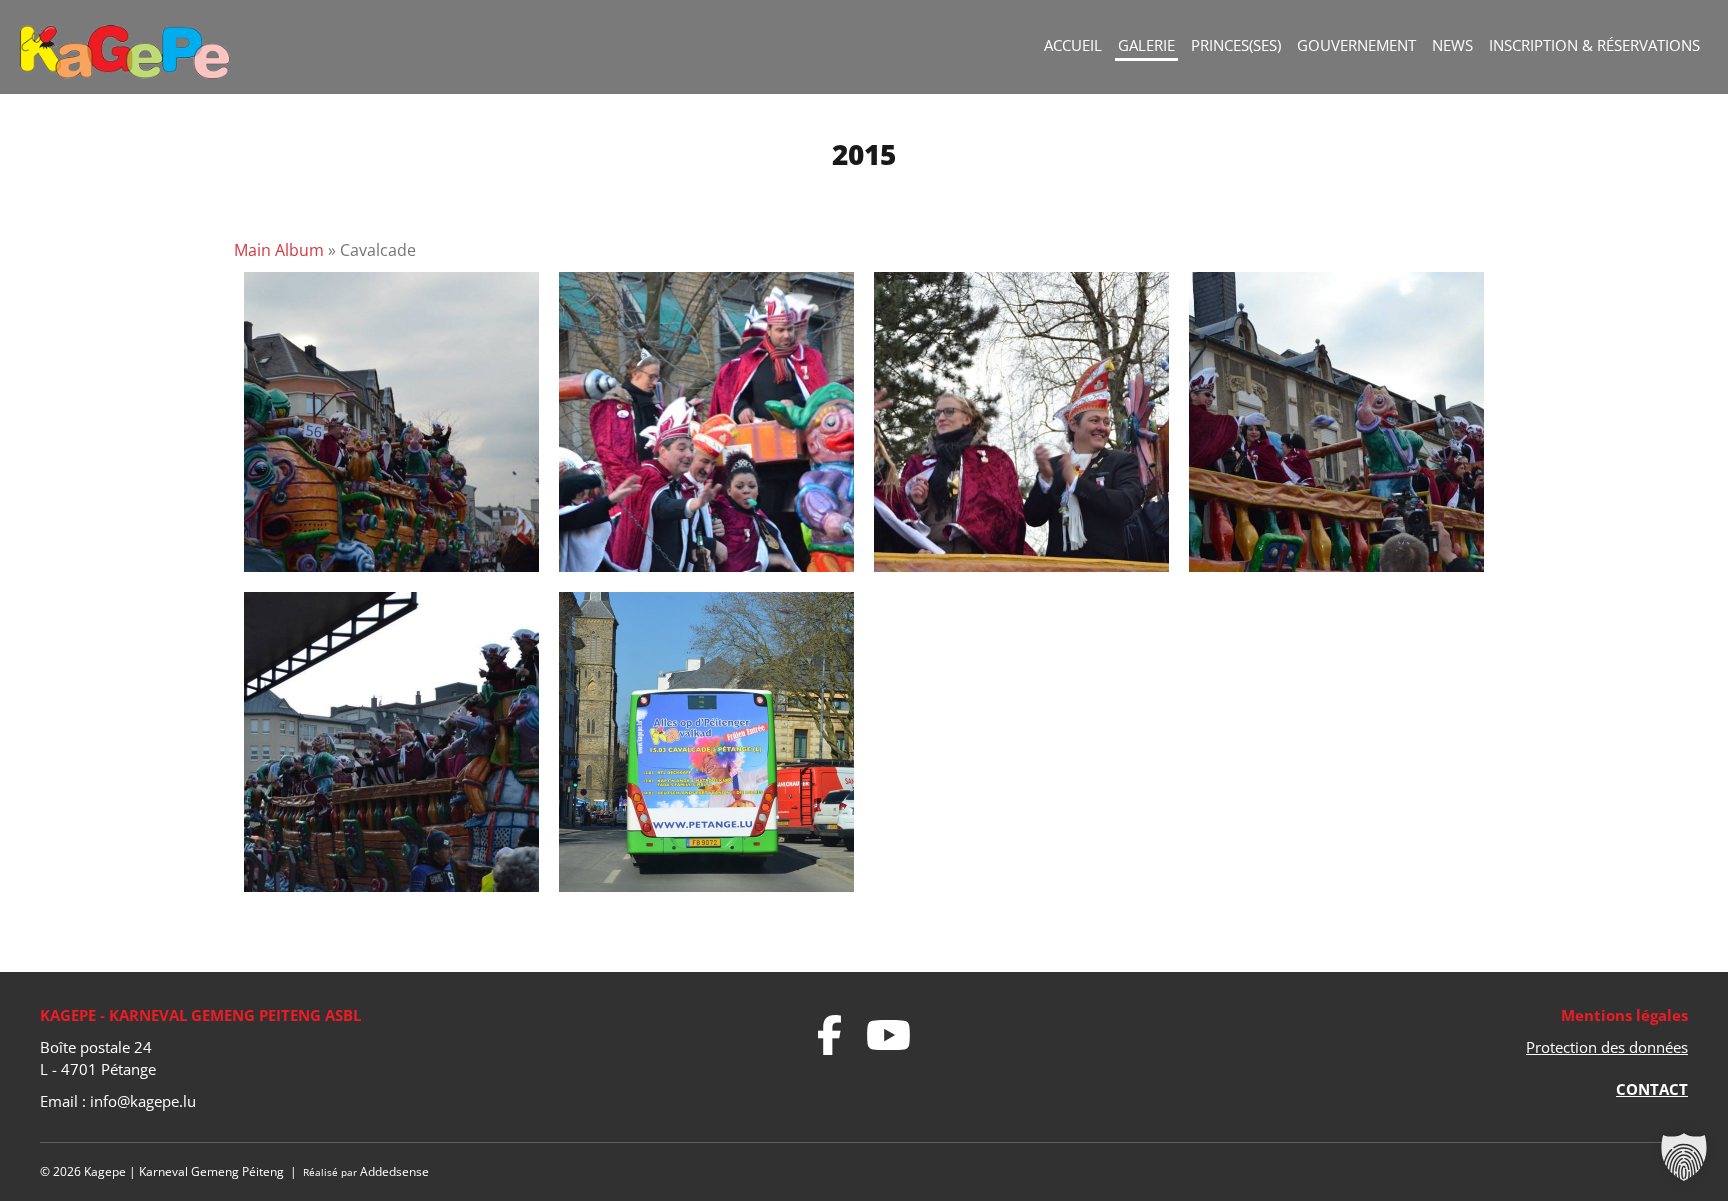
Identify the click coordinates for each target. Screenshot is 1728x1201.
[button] (1684, 1157)
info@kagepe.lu (143, 1101)
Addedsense (394, 1171)
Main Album (279, 250)
